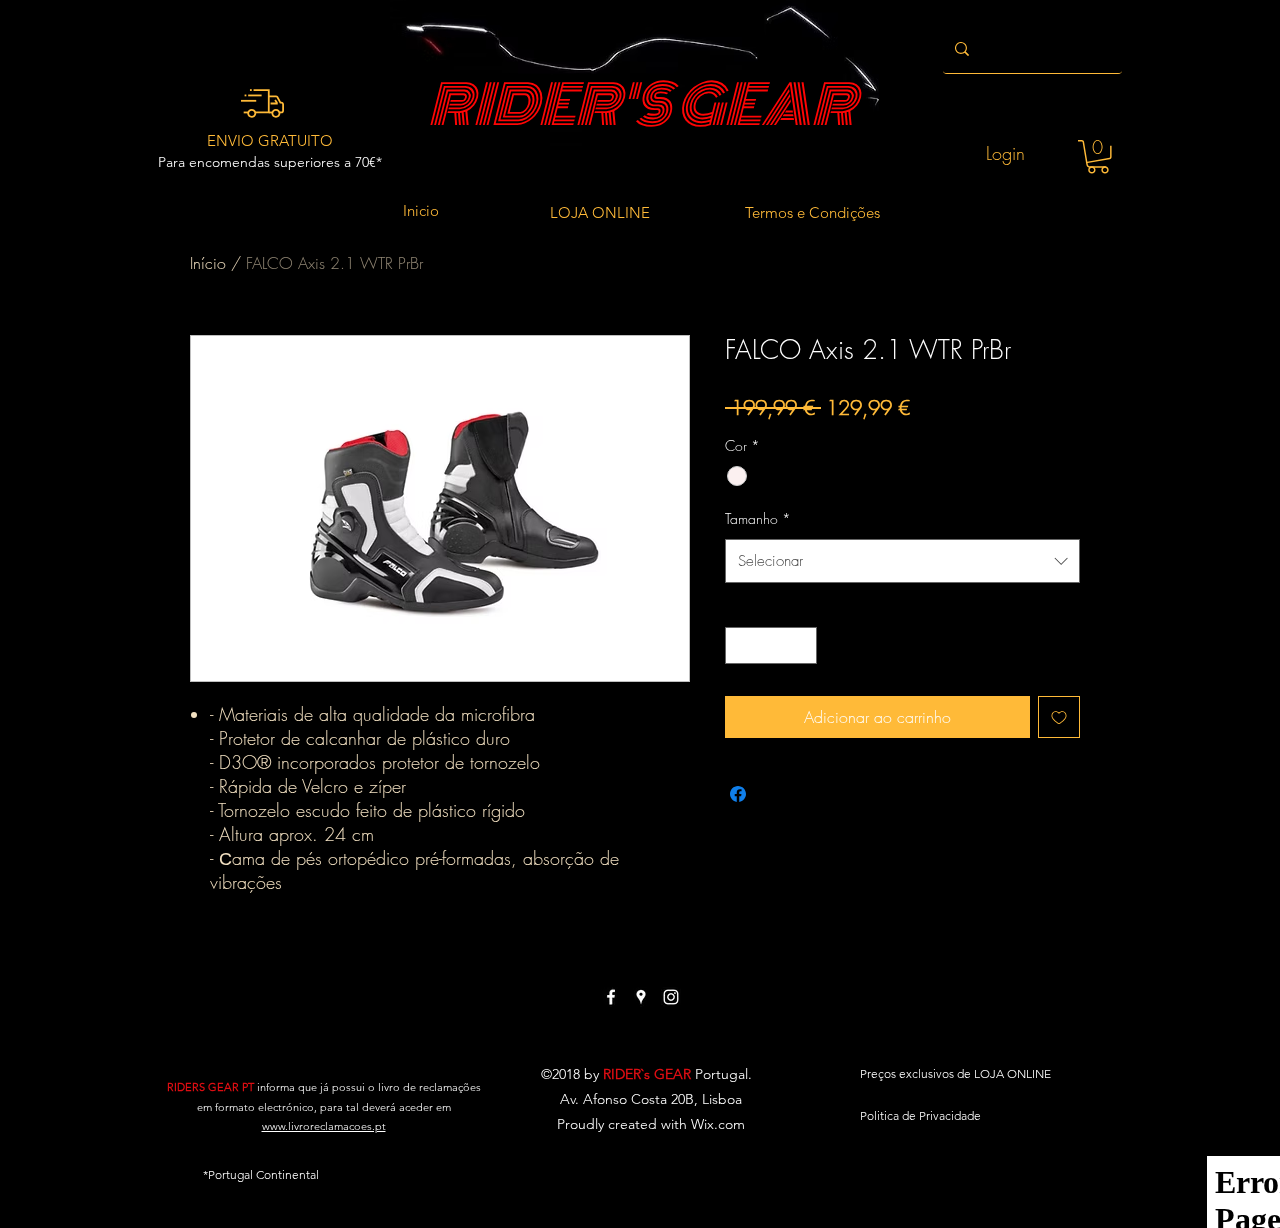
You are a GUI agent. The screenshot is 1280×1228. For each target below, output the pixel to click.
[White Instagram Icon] (671, 997)
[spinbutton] (771, 645)
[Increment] (801, 645)
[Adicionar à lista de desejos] (1059, 717)
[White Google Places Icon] (641, 997)
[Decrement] (740, 645)
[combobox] (902, 561)
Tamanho (758, 518)
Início (208, 263)
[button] (1098, 157)
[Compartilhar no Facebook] (738, 794)
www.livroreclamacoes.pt (324, 1126)
